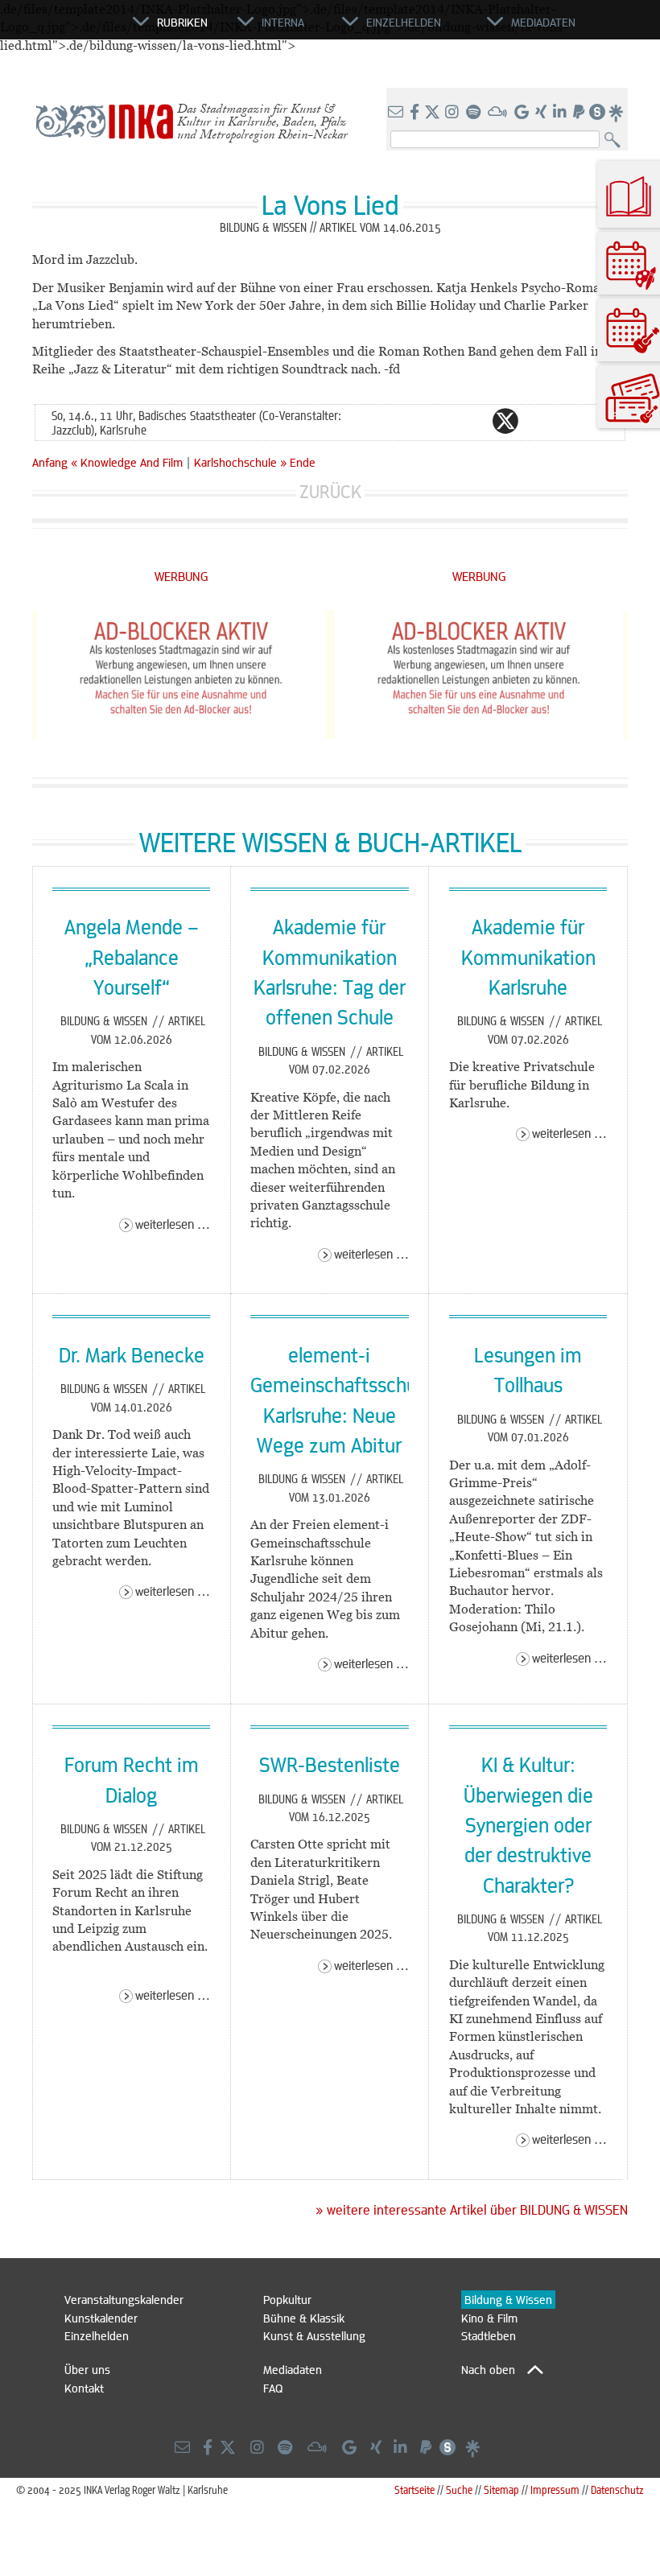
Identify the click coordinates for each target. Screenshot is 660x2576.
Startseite (415, 2489)
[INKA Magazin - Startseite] (60, 29)
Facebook (473, 421)
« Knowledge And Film (128, 462)
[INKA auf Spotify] (475, 113)
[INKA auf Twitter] (432, 113)
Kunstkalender (101, 2318)
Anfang (50, 462)
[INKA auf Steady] (597, 113)
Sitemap (501, 2489)
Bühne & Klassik (304, 2318)
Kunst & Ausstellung (314, 2335)
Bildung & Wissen (105, 1020)
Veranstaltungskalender (124, 2299)
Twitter (505, 421)
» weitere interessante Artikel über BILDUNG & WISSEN (472, 2210)
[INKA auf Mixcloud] (499, 113)
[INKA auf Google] (523, 113)
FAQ (273, 2388)
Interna (283, 22)
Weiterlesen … (173, 1224)
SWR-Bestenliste (330, 1764)
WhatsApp (441, 421)
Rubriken (182, 22)
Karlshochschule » (240, 462)
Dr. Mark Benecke (132, 1354)
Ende (303, 462)
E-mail (409, 421)
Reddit (538, 421)
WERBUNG (181, 576)
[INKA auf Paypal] (580, 113)
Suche (459, 2489)
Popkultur (287, 2299)
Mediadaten (293, 2369)
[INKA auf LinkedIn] (561, 113)
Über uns (87, 2369)
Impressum (555, 2489)
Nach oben (488, 2369)
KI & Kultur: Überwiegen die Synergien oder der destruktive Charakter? (528, 1824)
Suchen (616, 140)
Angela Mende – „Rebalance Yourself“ (132, 956)
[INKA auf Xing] (542, 113)
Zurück (330, 491)
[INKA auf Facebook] (416, 113)
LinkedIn (570, 421)
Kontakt (84, 2388)
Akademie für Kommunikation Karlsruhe (528, 956)
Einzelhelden (97, 2335)
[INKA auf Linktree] (617, 113)
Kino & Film (489, 2318)
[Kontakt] (397, 113)
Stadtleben (489, 2335)
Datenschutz (617, 2489)
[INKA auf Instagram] (454, 113)
